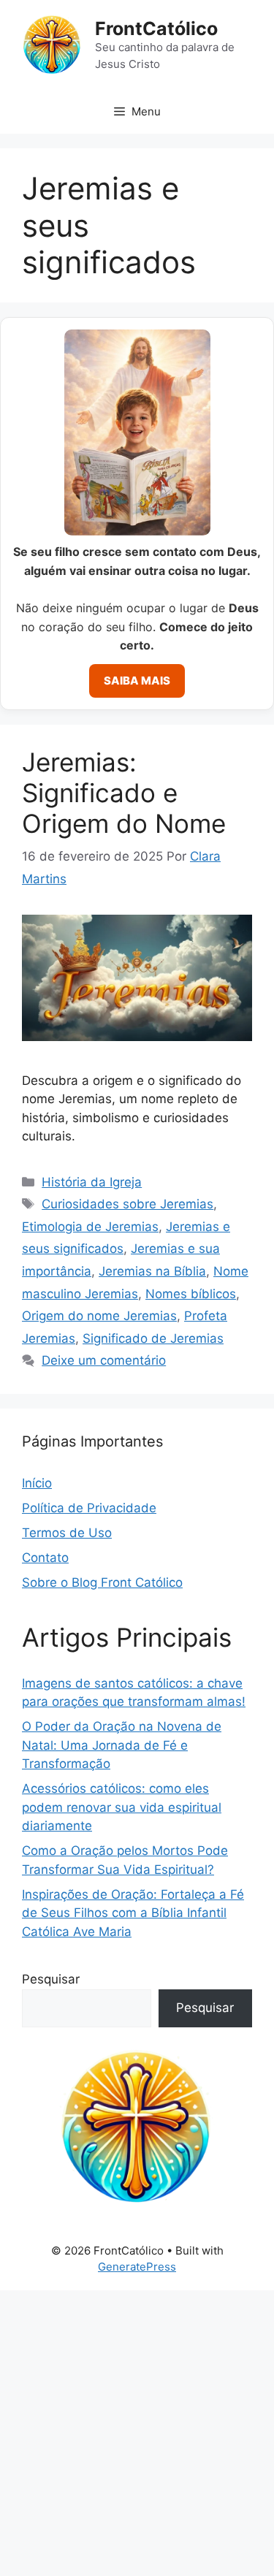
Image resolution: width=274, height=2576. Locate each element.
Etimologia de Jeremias (90, 1227)
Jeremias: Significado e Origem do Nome (124, 793)
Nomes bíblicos (191, 1294)
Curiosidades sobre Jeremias (128, 1204)
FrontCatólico (156, 28)
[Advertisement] (137, 2433)
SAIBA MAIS (137, 681)
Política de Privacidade (89, 1508)
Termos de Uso (67, 1533)
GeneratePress (137, 2267)
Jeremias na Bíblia (152, 1271)
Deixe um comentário (104, 1360)
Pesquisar (51, 1979)
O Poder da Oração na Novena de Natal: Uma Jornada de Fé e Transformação (122, 1745)
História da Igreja (92, 1182)
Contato (45, 1558)
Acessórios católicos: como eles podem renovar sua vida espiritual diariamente (122, 1807)
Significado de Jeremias (153, 1338)
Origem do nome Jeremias (99, 1316)
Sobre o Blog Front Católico (102, 1582)
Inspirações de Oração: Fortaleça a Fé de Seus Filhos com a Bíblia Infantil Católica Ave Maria (133, 1913)
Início (37, 1483)
